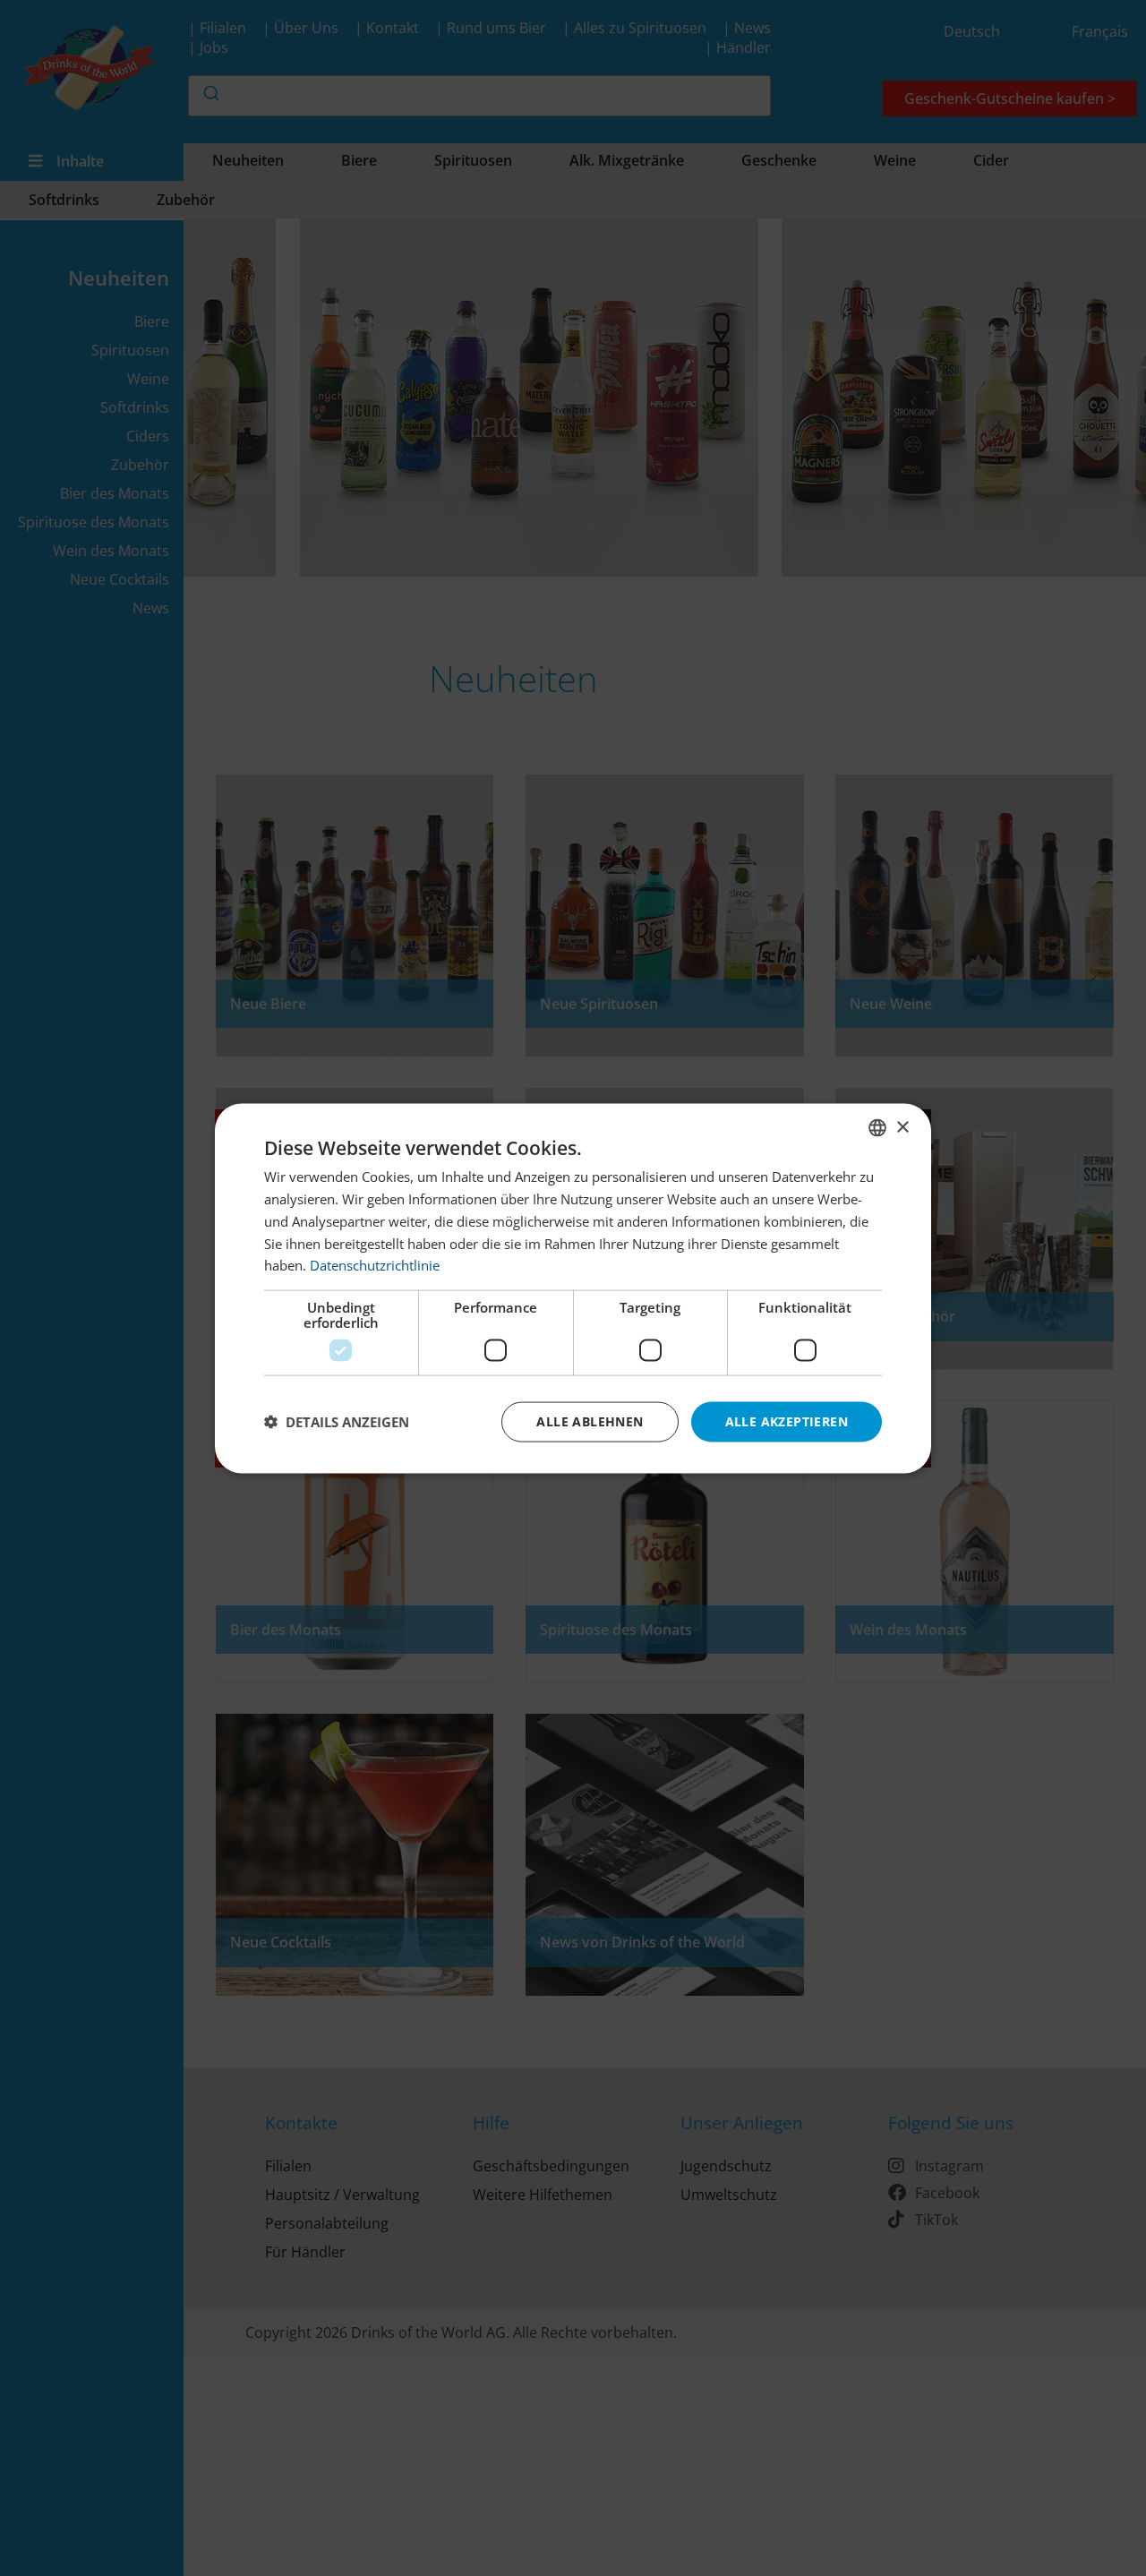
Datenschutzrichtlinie (375, 1264)
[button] (337, 1422)
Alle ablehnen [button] (590, 1421)
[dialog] (573, 1288)
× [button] (902, 1127)
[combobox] (877, 1127)
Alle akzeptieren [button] (787, 1421)
